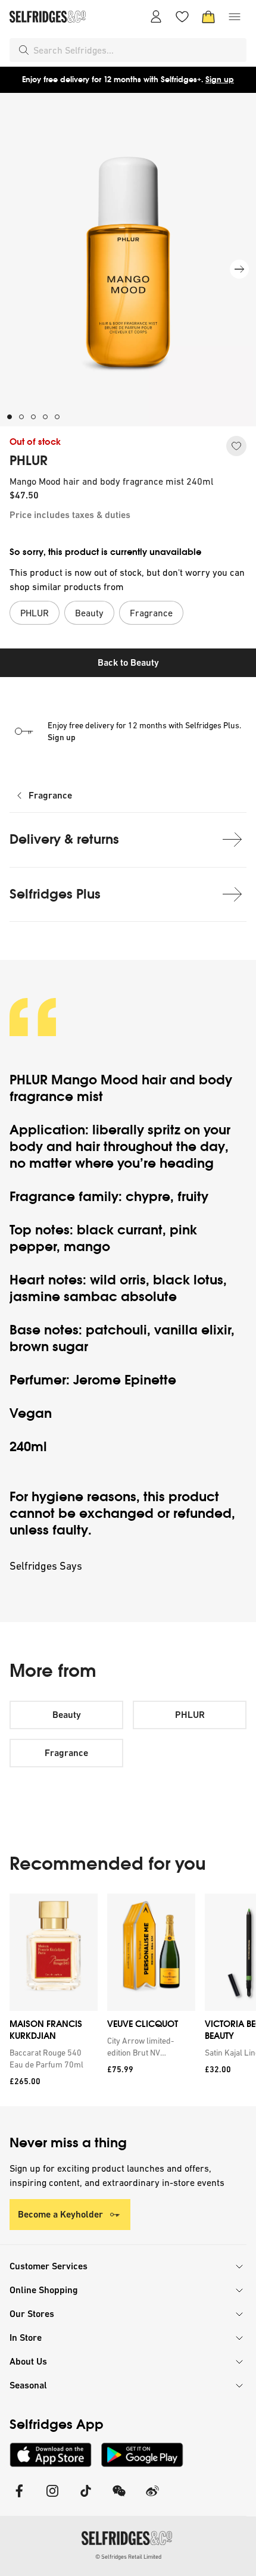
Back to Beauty (128, 662)
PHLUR (29, 461)
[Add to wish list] (236, 446)
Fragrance (50, 795)
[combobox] (138, 50)
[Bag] (208, 17)
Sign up (220, 79)
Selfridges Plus (55, 894)
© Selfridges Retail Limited (128, 2557)
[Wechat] (119, 2498)
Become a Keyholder (60, 2214)
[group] (128, 2000)
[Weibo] (152, 2498)
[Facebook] (19, 2498)
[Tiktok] (86, 2498)
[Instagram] (52, 2498)
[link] (51, 2059)
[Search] (24, 50)
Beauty (67, 1715)
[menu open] (235, 17)
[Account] (156, 17)
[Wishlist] (182, 17)
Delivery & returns (64, 839)
